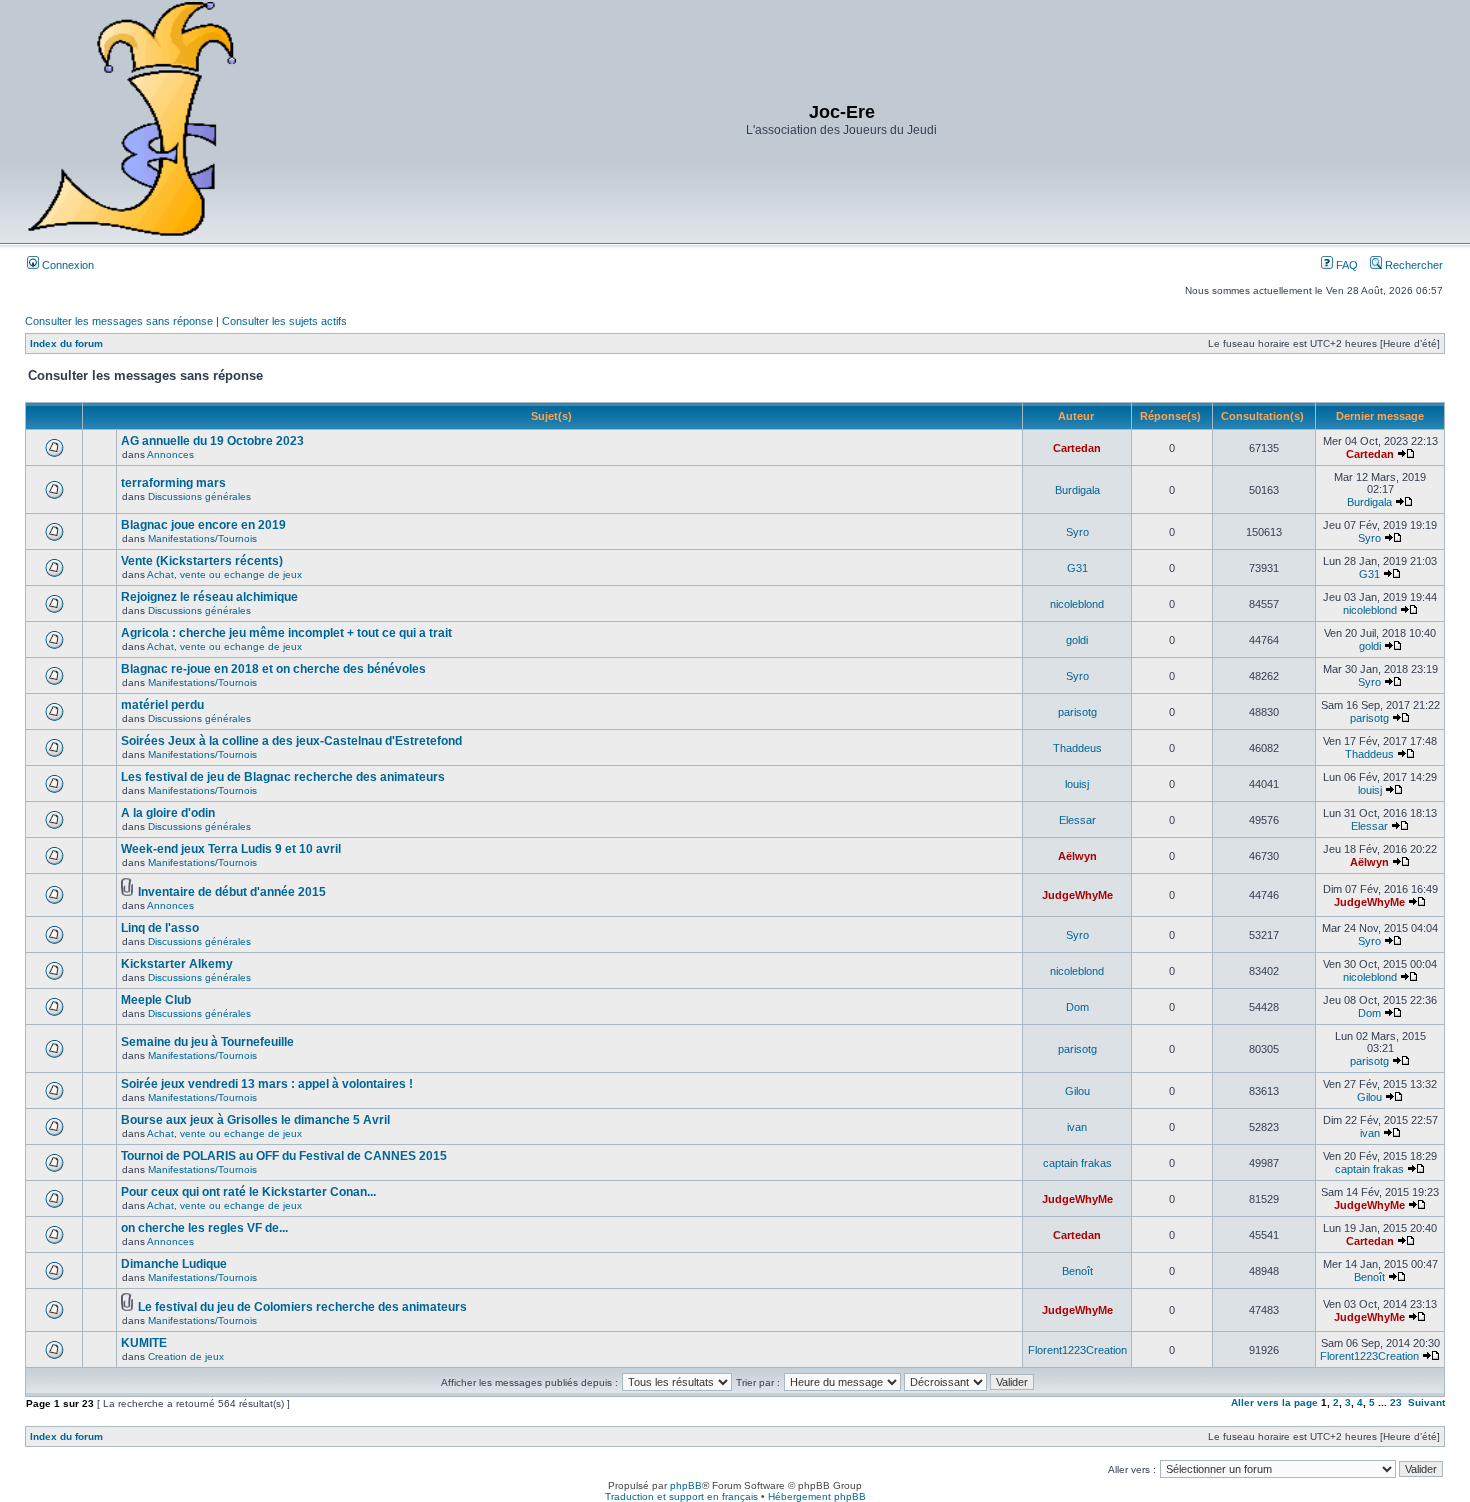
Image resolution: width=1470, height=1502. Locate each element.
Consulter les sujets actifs (284, 321)
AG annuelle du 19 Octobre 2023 (212, 441)
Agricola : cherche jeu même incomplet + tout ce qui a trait (286, 633)
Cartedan (1077, 448)
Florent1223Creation (1077, 1350)
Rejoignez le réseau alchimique (209, 597)
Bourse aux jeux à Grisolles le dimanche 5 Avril (255, 1120)
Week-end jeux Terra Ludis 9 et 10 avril (231, 849)
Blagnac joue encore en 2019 (203, 525)
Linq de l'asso (160, 928)
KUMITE (144, 1343)
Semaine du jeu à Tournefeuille (207, 1042)
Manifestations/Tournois (202, 538)
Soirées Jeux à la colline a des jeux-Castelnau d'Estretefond (291, 741)
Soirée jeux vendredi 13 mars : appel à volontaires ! (267, 1084)
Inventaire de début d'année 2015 (232, 892)
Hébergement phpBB (817, 1496)
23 (1396, 1402)
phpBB (686, 1485)
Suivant (1426, 1402)
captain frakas (1077, 1163)
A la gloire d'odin (168, 813)
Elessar (1077, 820)
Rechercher (1412, 265)
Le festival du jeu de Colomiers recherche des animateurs (302, 1307)
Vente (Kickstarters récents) (202, 561)
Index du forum (66, 343)
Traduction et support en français (681, 1496)
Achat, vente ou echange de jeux (224, 574)
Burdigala (1077, 490)
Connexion (66, 265)
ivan (1077, 1127)
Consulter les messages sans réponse (119, 321)
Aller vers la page (1276, 1402)
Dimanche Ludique (174, 1264)
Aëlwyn (1077, 856)
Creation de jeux (186, 1356)
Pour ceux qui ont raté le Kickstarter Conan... (248, 1192)
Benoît (1077, 1271)
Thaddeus (1077, 748)
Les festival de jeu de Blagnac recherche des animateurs (283, 777)
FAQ (1345, 265)
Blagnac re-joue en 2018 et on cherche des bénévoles (273, 669)
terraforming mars (173, 483)
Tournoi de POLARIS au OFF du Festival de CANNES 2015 (284, 1156)
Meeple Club (156, 1000)
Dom (1077, 1007)
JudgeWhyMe (1077, 895)
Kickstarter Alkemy (177, 964)
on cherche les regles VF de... (204, 1228)
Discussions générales (199, 496)
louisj (1077, 784)
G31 (1077, 568)
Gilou (1077, 1091)
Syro (1077, 532)
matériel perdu (162, 705)
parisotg (1077, 712)
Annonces (170, 454)
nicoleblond (1077, 604)
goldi (1077, 640)
